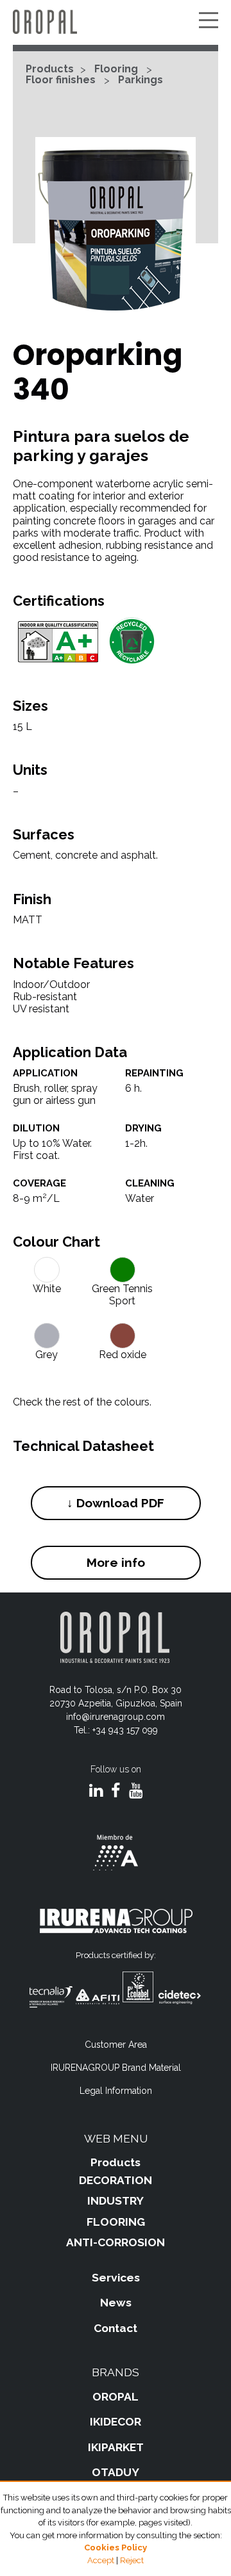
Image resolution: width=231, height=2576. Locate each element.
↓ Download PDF (116, 1503)
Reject (132, 2560)
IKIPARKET (116, 2447)
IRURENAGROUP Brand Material (116, 2068)
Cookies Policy (116, 2548)
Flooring (116, 69)
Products (50, 69)
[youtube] (136, 1792)
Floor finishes (61, 80)
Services (116, 2278)
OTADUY (116, 2472)
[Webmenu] (209, 21)
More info (116, 1562)
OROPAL (116, 2397)
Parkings (141, 80)
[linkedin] (96, 1792)
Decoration (116, 2180)
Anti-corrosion (116, 2242)
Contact (116, 2328)
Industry (116, 2201)
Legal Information (116, 2091)
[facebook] (116, 1792)
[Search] (189, 21)
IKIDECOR (116, 2422)
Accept (101, 2560)
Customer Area (116, 2045)
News (116, 2303)
